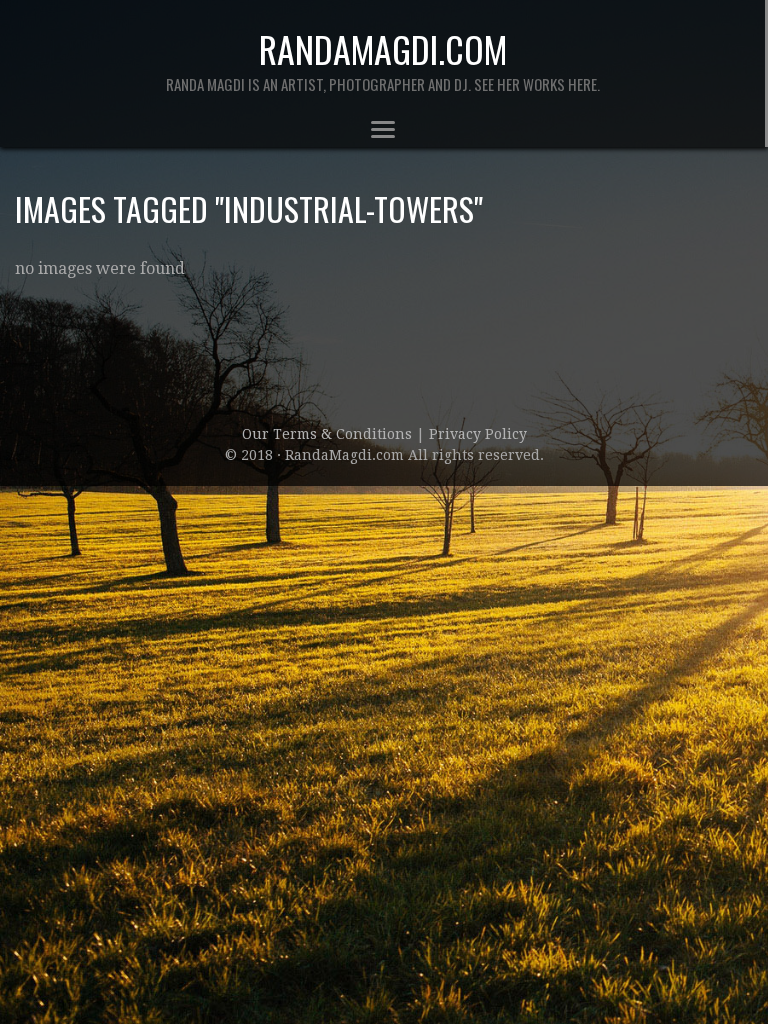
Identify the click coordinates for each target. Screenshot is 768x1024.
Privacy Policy (478, 434)
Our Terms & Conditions (329, 434)
